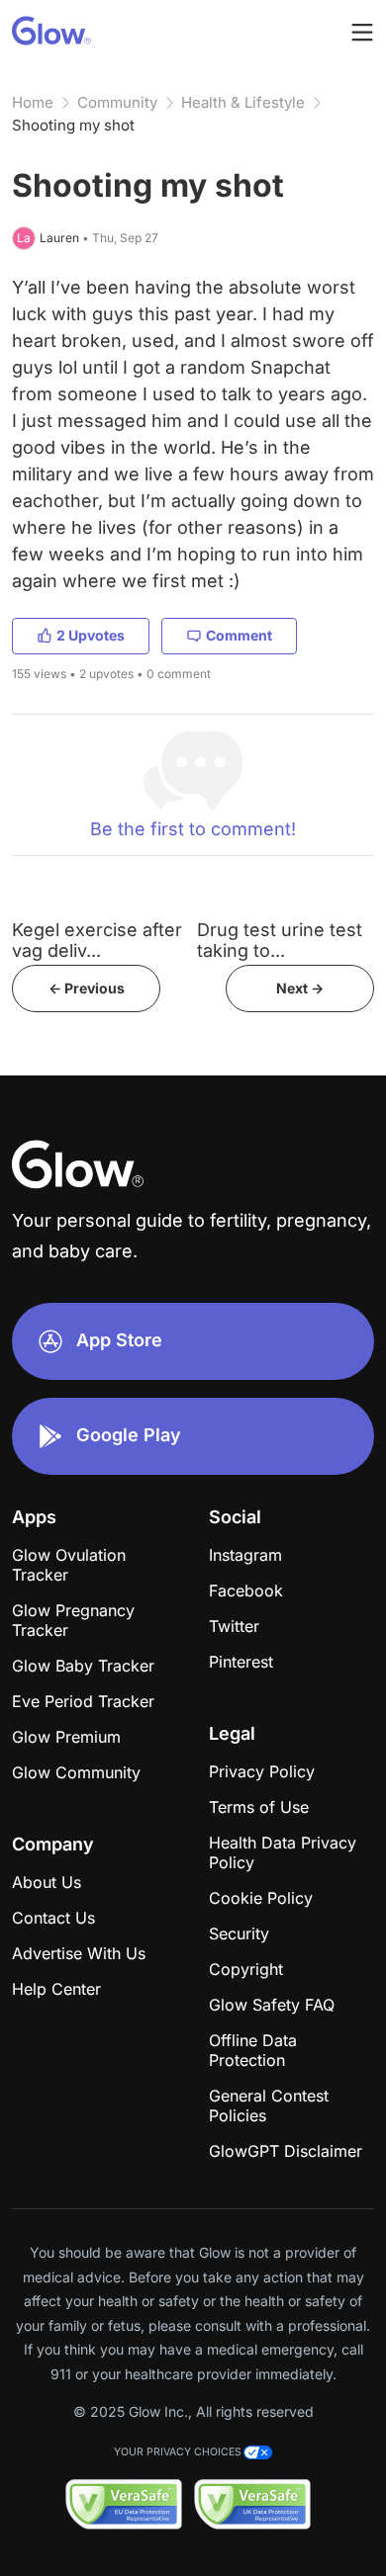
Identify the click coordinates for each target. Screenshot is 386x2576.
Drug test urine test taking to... (280, 940)
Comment (239, 635)
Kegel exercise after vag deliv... (97, 940)
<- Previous (87, 988)
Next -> (300, 988)
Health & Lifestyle (243, 102)
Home (33, 102)
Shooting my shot (73, 125)
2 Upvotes (91, 635)
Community (117, 102)
